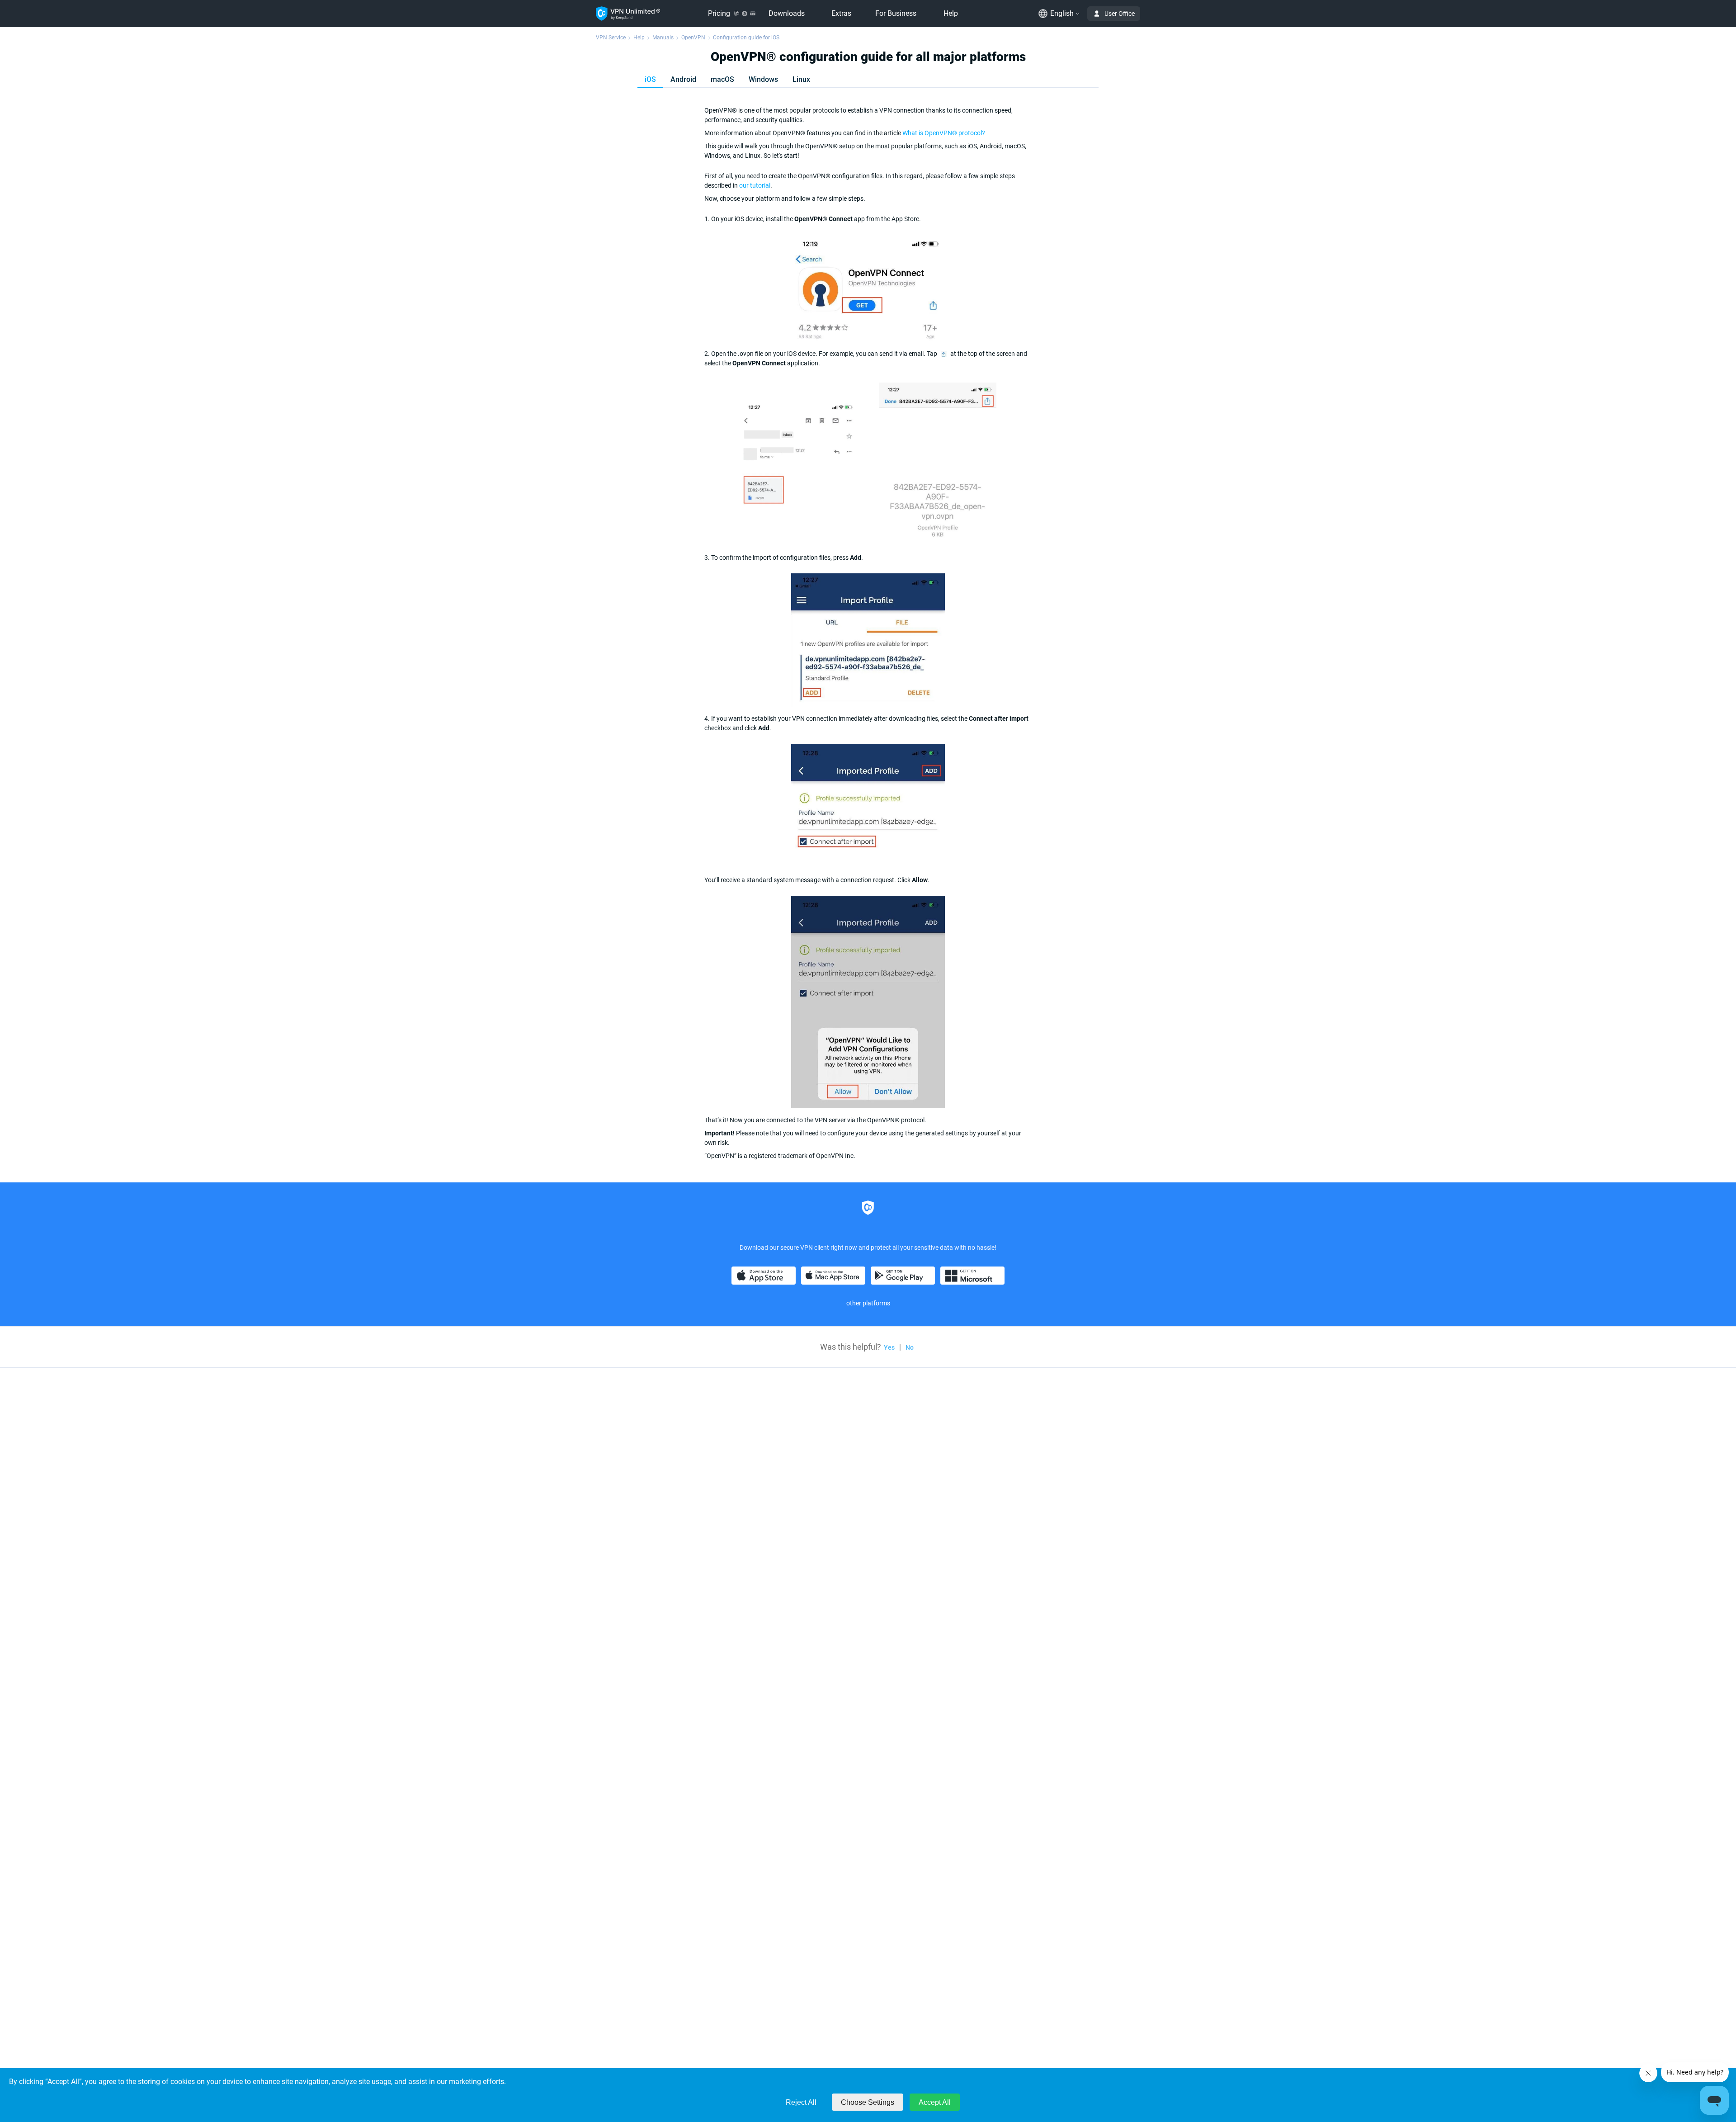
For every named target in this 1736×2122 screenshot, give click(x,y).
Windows (763, 79)
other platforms (868, 1303)
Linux (801, 79)
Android (683, 79)
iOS (650, 79)
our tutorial (755, 185)
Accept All (935, 2102)
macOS (722, 79)
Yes (889, 1347)
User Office (1120, 14)
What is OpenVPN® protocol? (944, 133)
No (910, 1347)
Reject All (801, 2102)
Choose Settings (868, 2102)
